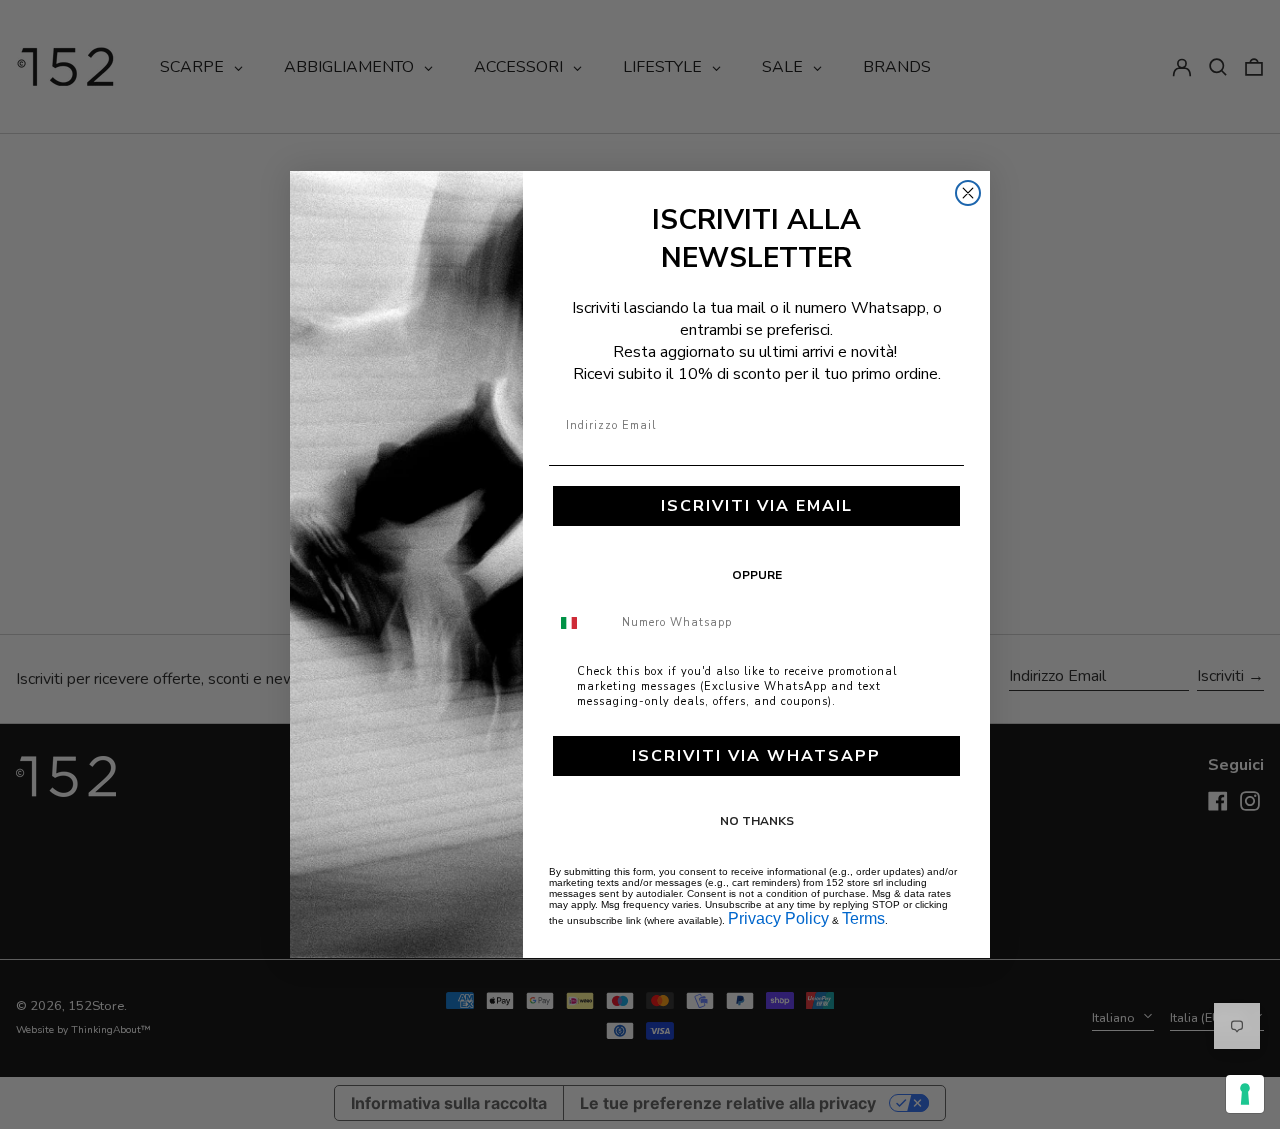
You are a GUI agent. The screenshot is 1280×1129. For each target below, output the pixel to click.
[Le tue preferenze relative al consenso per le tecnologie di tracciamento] (1245, 1094)
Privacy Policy (778, 918)
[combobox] (581, 623)
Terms (863, 918)
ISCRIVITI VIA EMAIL (757, 506)
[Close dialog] (968, 193)
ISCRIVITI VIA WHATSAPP (756, 756)
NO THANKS (757, 821)
